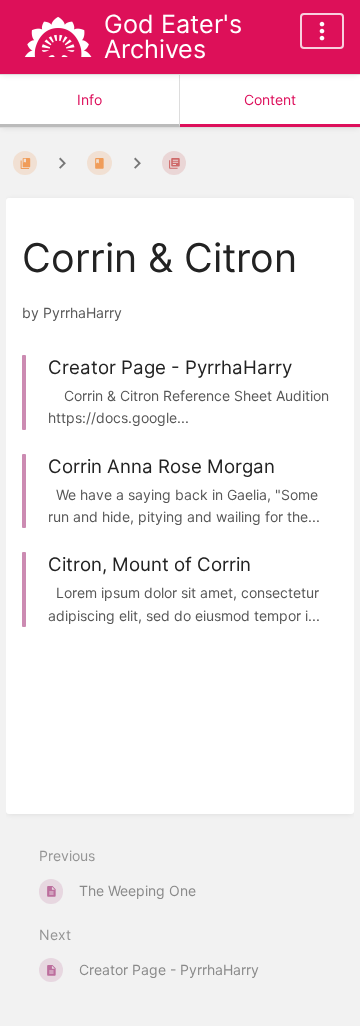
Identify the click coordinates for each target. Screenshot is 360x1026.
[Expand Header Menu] (322, 31)
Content (270, 99)
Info (89, 99)
